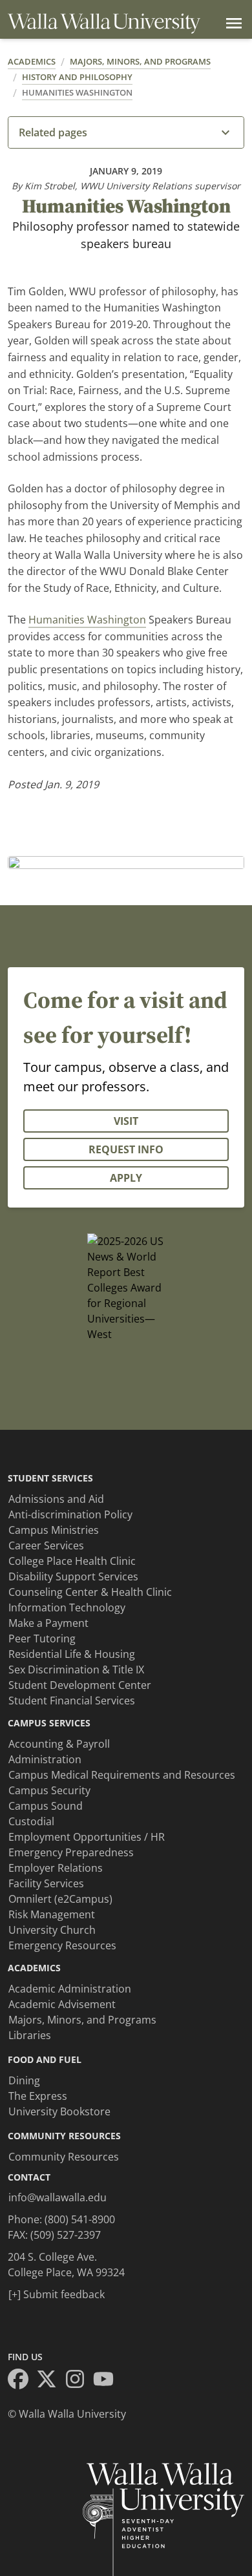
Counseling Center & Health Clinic (90, 1592)
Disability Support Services (73, 1576)
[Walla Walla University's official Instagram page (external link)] (79, 2381)
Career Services (46, 1545)
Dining (24, 2080)
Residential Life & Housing (72, 1654)
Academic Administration (70, 1989)
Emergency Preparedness (71, 1852)
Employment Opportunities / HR (87, 1837)
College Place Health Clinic (72, 1561)
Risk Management (52, 1914)
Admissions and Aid (56, 1499)
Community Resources (64, 2157)
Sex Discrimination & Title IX (76, 1670)
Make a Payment (48, 1623)
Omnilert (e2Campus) (60, 1899)
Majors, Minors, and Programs (140, 61)
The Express (38, 2096)
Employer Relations (56, 1868)
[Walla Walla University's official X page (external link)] (50, 2381)
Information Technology (67, 1607)
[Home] (104, 24)
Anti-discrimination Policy (70, 1514)
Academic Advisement (62, 2004)
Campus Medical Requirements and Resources (122, 1775)
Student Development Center (80, 1685)
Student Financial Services (72, 1701)
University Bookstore (59, 2111)
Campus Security (49, 1790)
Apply (126, 1178)
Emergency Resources (62, 1945)
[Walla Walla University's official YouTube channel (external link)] (107, 2381)
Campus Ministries (54, 1530)
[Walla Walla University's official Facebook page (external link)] (22, 2381)
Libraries (30, 2035)
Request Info (126, 1149)
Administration (45, 1759)
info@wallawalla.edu (58, 2197)
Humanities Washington (77, 92)
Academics (32, 61)
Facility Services (46, 1883)
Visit (126, 1121)
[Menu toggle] (231, 23)
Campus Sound (46, 1806)
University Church (52, 1930)
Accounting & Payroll (59, 1744)
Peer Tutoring (42, 1639)
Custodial (31, 1821)
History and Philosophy (77, 77)
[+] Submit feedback (57, 2294)
